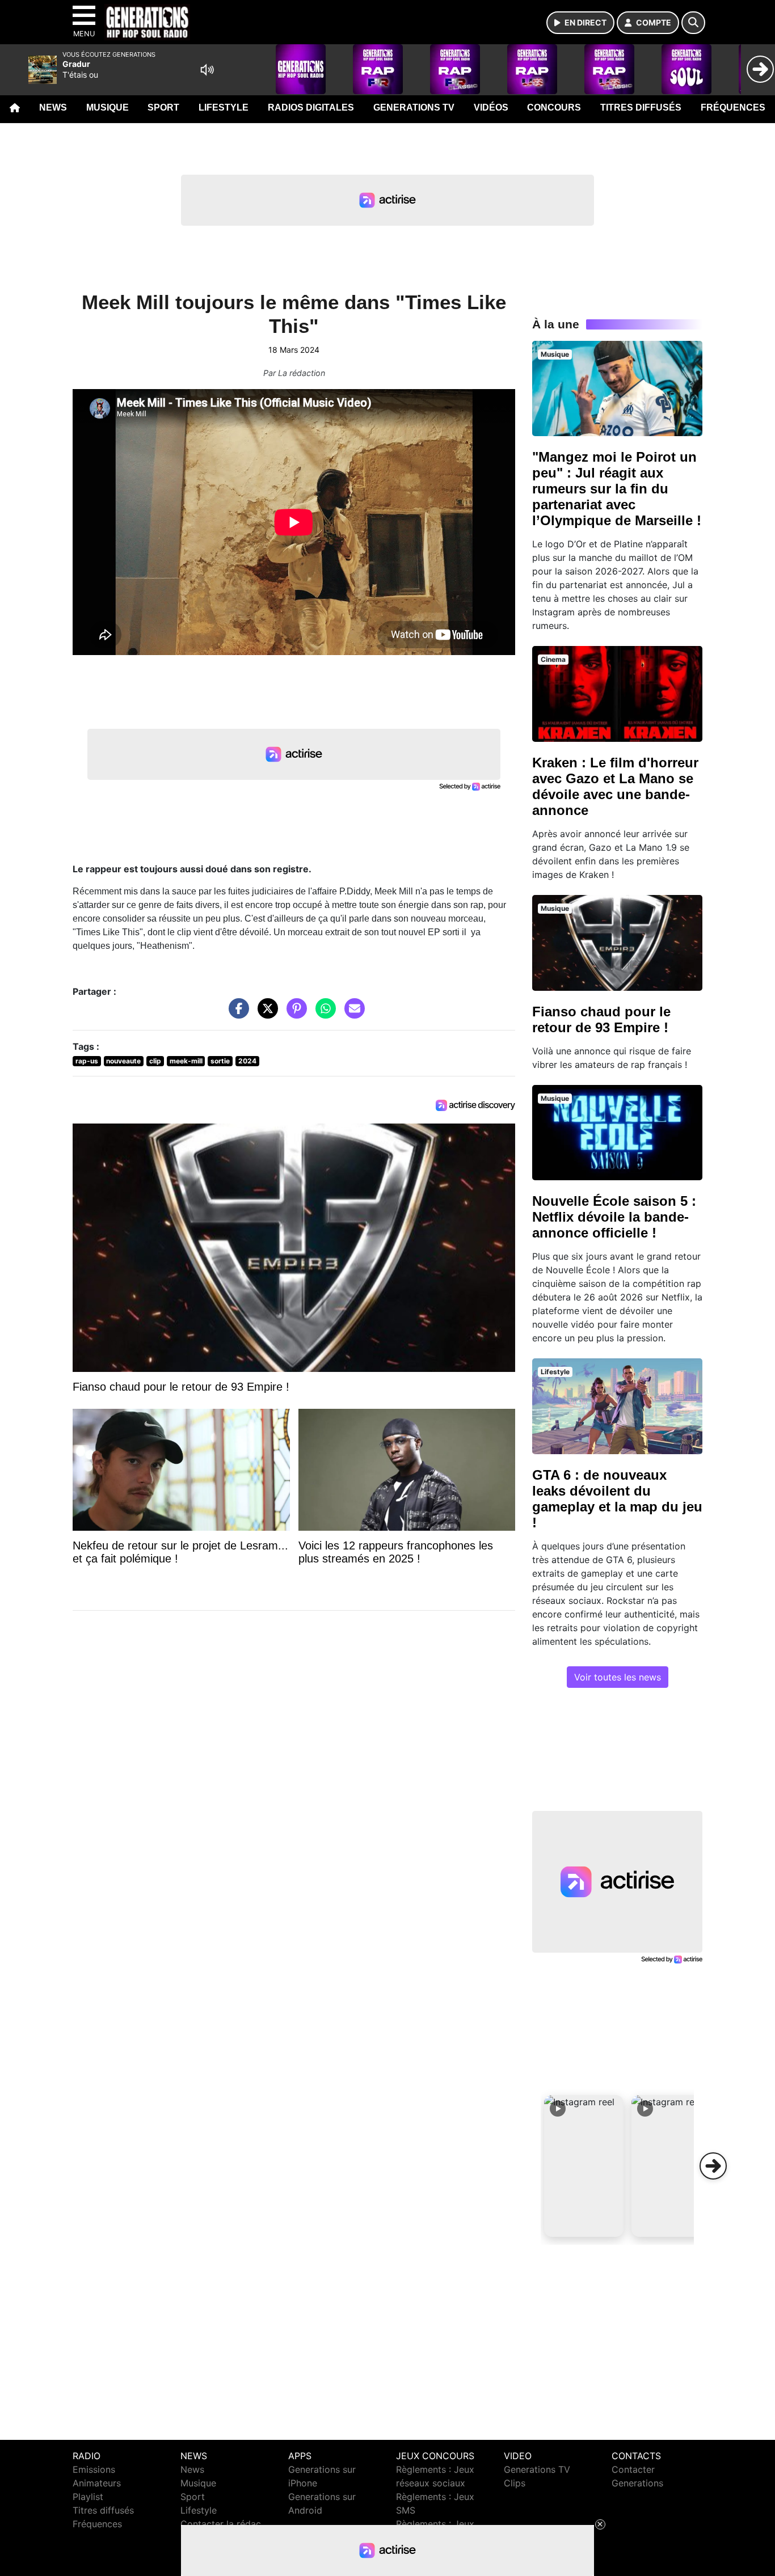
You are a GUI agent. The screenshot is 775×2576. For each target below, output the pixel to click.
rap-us (87, 1061)
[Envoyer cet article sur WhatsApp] (323, 1014)
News (53, 107)
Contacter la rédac (221, 2524)
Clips (515, 2483)
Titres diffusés (641, 107)
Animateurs (97, 2483)
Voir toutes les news (618, 1677)
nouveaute (123, 1061)
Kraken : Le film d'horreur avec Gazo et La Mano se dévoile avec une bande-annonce (615, 786)
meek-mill (186, 1061)
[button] (584, 2166)
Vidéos (491, 107)
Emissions (94, 2469)
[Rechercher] (693, 23)
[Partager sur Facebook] (236, 1014)
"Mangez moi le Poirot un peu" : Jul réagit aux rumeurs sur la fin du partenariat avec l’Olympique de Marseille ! (617, 489)
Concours (554, 107)
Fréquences (733, 107)
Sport (163, 107)
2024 (247, 1061)
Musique (108, 107)
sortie (220, 1061)
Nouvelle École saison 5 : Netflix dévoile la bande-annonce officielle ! (614, 1217)
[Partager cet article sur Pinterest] (294, 1014)
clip (155, 1061)
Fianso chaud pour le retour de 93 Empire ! (601, 1019)
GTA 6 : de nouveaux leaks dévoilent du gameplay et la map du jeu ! (617, 1499)
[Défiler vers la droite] (713, 2166)
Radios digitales (311, 107)
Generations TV (414, 107)
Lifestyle (224, 107)
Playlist (88, 2497)
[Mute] (207, 70)
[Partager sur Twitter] (265, 1014)
